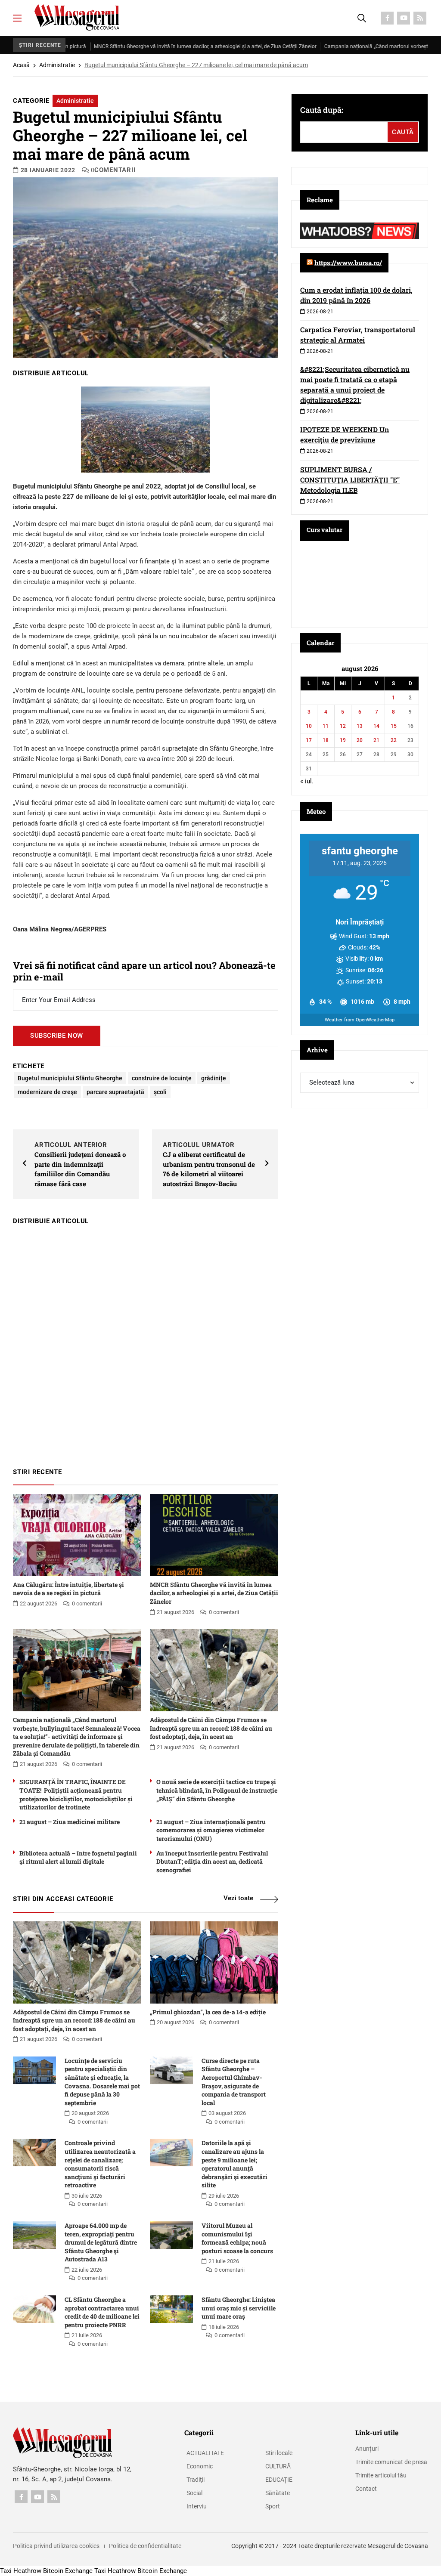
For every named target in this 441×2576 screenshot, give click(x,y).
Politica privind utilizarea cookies (56, 2546)
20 (360, 740)
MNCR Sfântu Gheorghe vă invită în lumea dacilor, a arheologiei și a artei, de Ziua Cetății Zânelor (148, 46)
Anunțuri (367, 2449)
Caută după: (322, 110)
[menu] (17, 18)
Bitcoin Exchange (68, 2571)
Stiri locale (279, 2453)
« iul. (307, 781)
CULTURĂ (278, 2466)
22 (394, 740)
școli (160, 1092)
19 (343, 740)
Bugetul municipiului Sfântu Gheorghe (70, 1078)
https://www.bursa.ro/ (348, 263)
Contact (366, 2489)
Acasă (21, 65)
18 (326, 740)
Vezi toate (238, 1898)
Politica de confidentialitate (145, 2546)
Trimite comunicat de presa (391, 2462)
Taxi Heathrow (21, 2571)
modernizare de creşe (47, 1092)
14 (376, 726)
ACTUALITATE (205, 2453)
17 (309, 740)
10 (309, 726)
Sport (273, 2506)
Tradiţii (196, 2480)
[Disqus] (146, 1342)
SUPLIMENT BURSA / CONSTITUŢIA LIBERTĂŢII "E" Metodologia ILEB (350, 480)
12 (343, 726)
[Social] (387, 18)
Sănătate (278, 2493)
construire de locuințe (162, 1078)
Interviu (197, 2506)
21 (376, 740)
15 (394, 726)
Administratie (57, 65)
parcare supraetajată (115, 1092)
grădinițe (214, 1078)
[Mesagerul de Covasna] (77, 17)
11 (326, 726)
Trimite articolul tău (381, 2475)
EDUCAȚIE (279, 2480)
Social (194, 2493)
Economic (200, 2466)
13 (360, 726)
